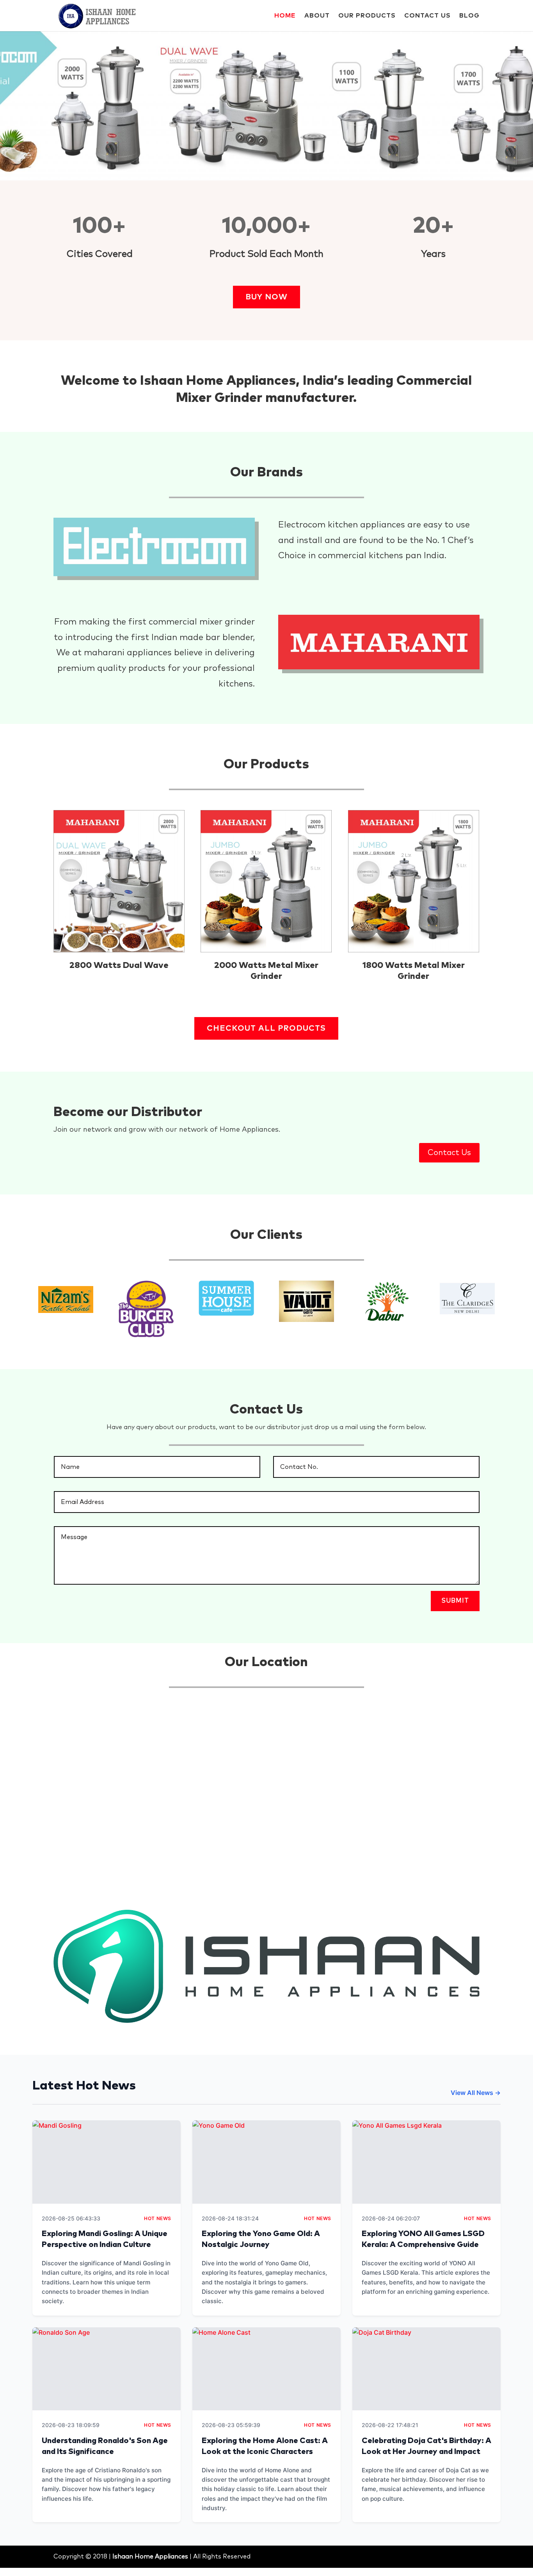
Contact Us (427, 16)
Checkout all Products (266, 1028)
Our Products (367, 16)
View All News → (476, 2093)
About (317, 16)
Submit (455, 1601)
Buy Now (266, 297)
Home (285, 16)
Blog (469, 16)
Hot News (158, 2218)
